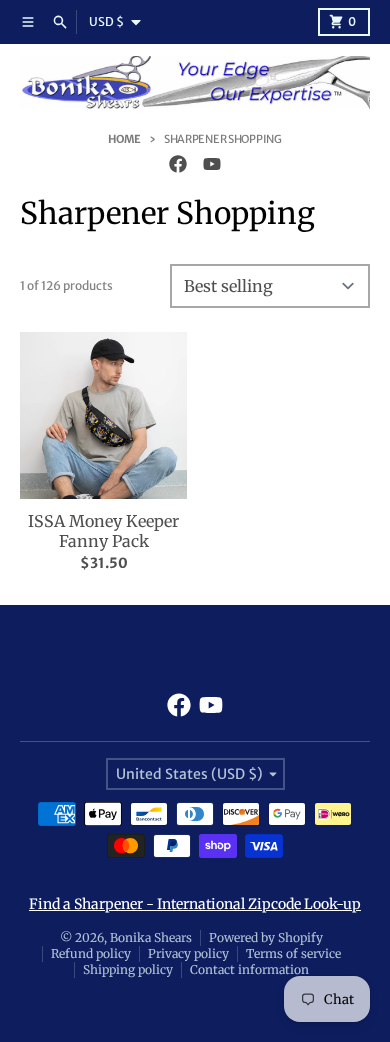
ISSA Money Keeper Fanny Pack (103, 531)
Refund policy (91, 953)
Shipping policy (128, 969)
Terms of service (293, 953)
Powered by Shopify (266, 937)
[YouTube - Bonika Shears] (212, 164)
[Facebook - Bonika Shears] (178, 164)
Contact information (249, 969)
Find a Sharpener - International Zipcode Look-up (195, 904)
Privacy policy (188, 953)
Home (124, 139)
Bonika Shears (151, 937)
